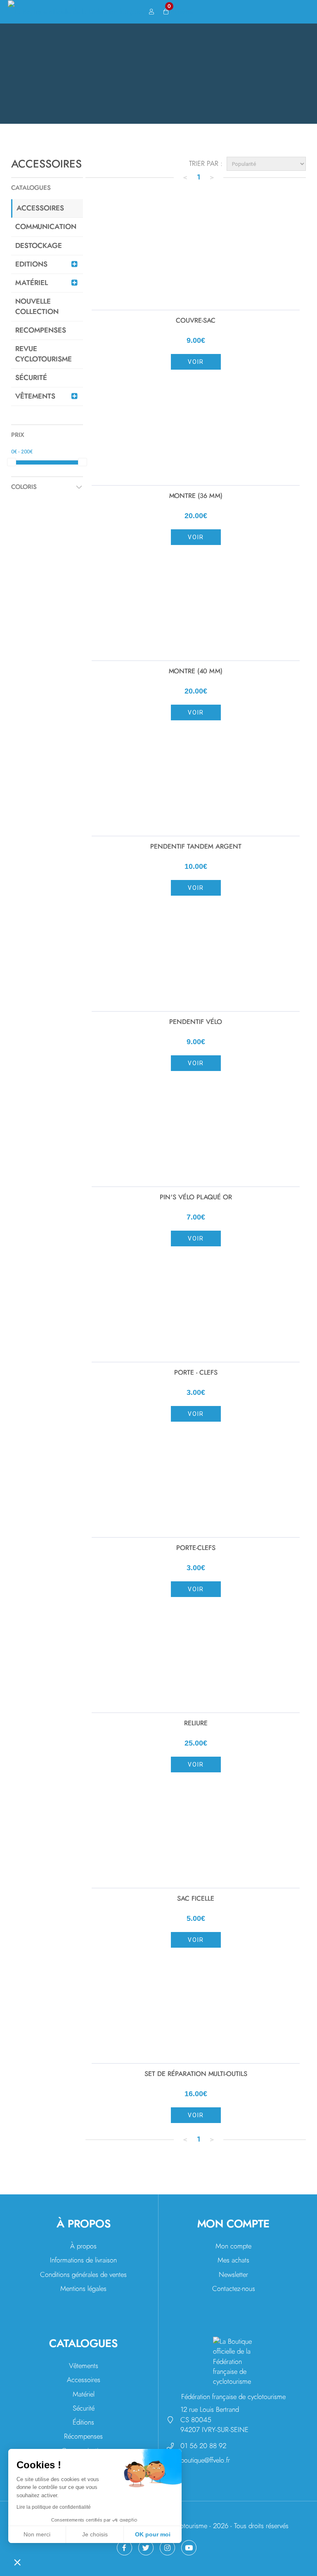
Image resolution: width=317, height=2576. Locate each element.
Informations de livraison (83, 2260)
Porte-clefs (196, 1548)
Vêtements (84, 2366)
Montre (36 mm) (196, 496)
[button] (17, 2562)
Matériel (84, 2394)
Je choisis (95, 2534)
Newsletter (233, 2275)
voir (196, 362)
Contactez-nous (234, 2289)
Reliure (196, 1723)
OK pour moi (153, 2534)
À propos (83, 2246)
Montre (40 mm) (196, 671)
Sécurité (84, 2408)
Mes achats (233, 2260)
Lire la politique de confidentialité (54, 2507)
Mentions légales (83, 2289)
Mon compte (233, 2246)
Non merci (37, 2534)
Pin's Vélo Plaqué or (196, 1197)
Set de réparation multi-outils (196, 2074)
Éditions (83, 2422)
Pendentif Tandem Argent (196, 847)
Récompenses (83, 2436)
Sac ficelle (196, 1899)
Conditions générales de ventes (83, 2275)
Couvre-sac (196, 321)
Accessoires (84, 2380)
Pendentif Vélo (196, 1022)
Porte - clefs (196, 1373)
